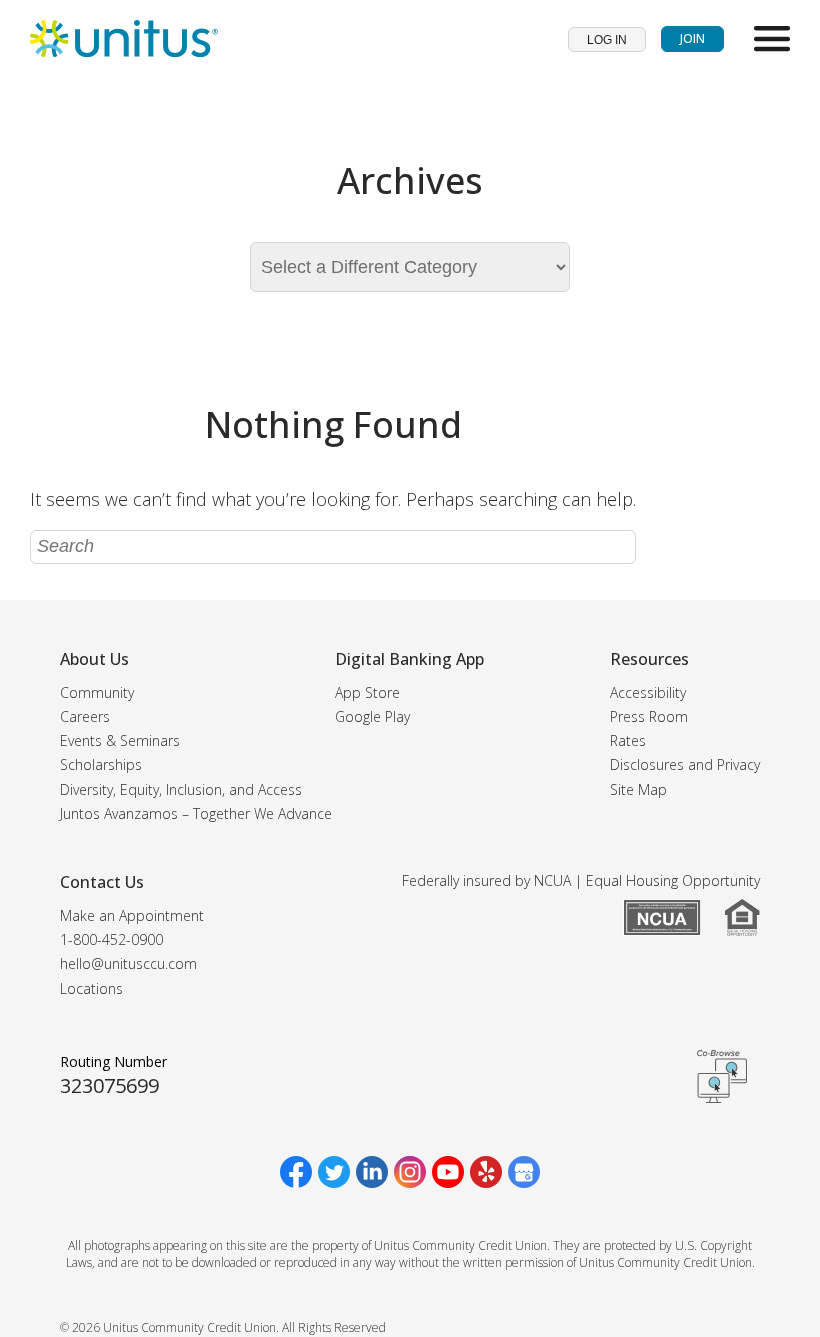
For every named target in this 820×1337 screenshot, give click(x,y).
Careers (85, 716)
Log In (607, 40)
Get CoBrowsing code (722, 1076)
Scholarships (101, 764)
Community (97, 692)
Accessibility (648, 692)
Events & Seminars (120, 740)
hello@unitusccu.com (128, 963)
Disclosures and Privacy (685, 764)
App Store (367, 692)
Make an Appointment (132, 915)
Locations (91, 988)
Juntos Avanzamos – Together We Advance (196, 813)
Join (692, 38)
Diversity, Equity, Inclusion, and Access (181, 789)
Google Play (372, 716)
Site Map (638, 789)
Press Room (649, 716)
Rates (628, 740)
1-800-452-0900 (111, 939)
